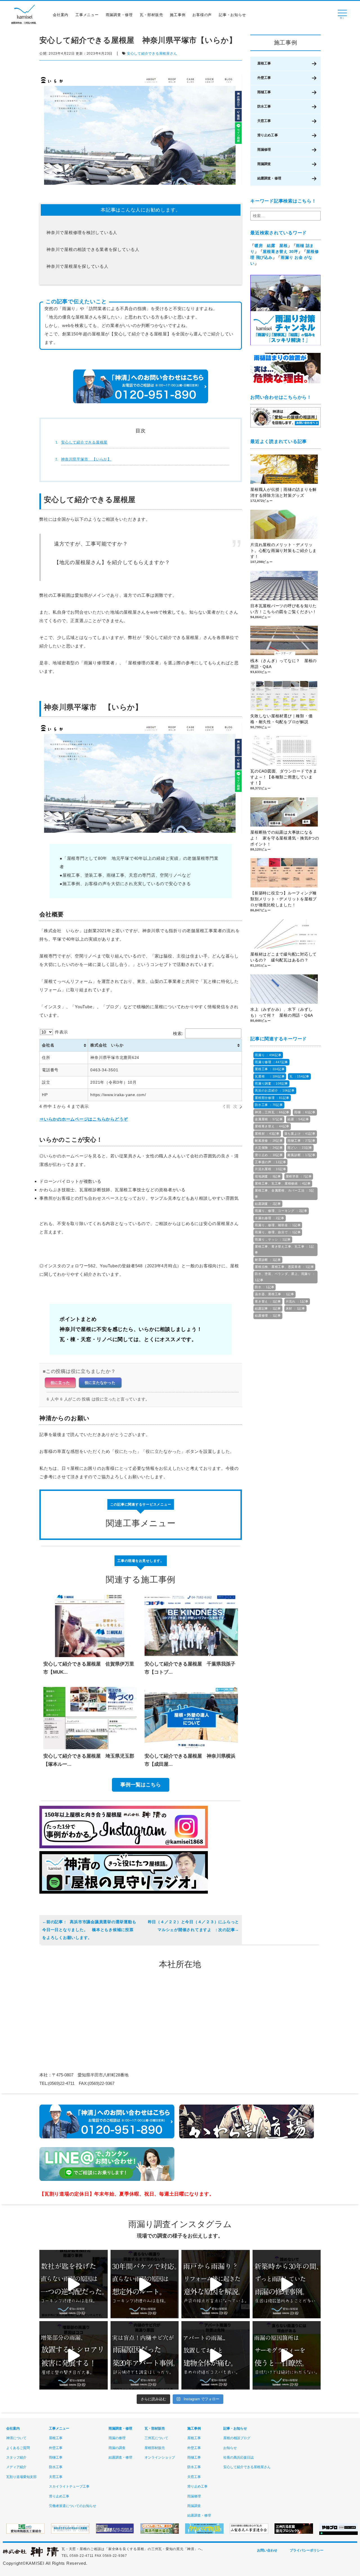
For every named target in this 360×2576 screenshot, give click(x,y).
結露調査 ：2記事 (268, 1204)
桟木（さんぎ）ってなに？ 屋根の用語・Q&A (283, 664)
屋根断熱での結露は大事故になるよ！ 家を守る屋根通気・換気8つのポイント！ (285, 838)
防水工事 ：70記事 (269, 1105)
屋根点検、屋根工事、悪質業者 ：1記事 (284, 1267)
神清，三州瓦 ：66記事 (272, 1112)
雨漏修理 (264, 150)
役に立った (60, 1383)
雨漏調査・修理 (119, 15)
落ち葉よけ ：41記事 (300, 1134)
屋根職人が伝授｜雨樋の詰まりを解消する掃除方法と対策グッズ (283, 492)
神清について (16, 2438)
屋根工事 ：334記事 (270, 1069)
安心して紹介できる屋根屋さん (152, 54)
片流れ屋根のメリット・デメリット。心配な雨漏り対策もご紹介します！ (283, 551)
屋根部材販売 (155, 2448)
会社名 (48, 1045)
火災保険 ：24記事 (269, 1148)
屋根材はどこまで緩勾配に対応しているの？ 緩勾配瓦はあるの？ (283, 957)
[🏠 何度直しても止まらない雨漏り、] (74, 2355)
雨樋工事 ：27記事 (301, 1141)
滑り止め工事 (268, 135)
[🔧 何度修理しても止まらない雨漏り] (145, 2355)
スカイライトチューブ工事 (69, 2486)
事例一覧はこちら (141, 1785)
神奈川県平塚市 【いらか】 (86, 459)
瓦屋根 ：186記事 (270, 1076)
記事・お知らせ (232, 15)
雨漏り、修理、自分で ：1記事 (278, 1232)
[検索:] (285, 216)
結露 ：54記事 (298, 1119)
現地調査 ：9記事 (268, 1176)
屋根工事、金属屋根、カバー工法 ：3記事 (284, 1193)
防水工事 (264, 106)
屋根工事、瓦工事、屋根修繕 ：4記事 (283, 1183)
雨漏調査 (264, 164)
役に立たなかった (100, 1383)
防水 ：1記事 (265, 1287)
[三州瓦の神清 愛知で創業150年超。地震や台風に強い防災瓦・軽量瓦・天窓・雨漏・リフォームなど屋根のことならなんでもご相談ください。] (31, 2556)
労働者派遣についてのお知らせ (73, 2506)
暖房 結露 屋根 (271, 246)
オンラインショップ (160, 2457)
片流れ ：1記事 (297, 1301)
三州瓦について (156, 2438)
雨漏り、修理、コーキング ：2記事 (281, 1211)
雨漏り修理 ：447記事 (271, 1062)
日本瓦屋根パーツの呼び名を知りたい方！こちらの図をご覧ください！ (283, 609)
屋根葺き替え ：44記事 (272, 1126)
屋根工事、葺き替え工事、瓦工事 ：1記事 (284, 1249)
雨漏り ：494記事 (268, 1055)
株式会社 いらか (107, 1045)
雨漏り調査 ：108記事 (271, 1083)
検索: (178, 1033)
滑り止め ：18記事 (269, 1155)
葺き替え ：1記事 (268, 1301)
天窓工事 (264, 121)
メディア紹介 (16, 2467)
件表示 (61, 1032)
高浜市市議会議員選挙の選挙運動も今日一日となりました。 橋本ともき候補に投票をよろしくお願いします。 (89, 1930)
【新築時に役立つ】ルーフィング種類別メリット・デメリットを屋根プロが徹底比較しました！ (283, 899)
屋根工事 (264, 63)
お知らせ (230, 2448)
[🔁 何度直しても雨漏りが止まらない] (287, 2355)
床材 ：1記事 (295, 1308)
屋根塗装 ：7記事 (299, 1176)
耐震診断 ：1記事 (268, 1260)
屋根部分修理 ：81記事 (272, 1098)
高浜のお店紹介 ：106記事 (275, 1090)
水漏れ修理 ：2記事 (270, 1218)
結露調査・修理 (269, 178)
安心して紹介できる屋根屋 (84, 442)
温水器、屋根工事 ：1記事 (274, 1294)
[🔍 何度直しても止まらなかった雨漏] (74, 2284)
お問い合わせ (267, 2550)
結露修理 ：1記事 (268, 1315)
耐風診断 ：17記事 (301, 1155)
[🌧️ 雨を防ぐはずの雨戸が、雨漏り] (216, 2284)
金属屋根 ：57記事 (269, 1119)
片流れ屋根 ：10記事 (270, 1169)
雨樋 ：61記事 (305, 1112)
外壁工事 (264, 78)
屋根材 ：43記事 (267, 1134)
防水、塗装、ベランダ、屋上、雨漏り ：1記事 (285, 1277)
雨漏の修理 (117, 2438)
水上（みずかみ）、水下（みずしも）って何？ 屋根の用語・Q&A (284, 1012)
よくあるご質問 (18, 2448)
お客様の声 (202, 15)
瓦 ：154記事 (299, 1076)
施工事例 (178, 15)
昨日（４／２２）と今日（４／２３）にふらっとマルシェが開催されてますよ (193, 1926)
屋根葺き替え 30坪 (280, 251)
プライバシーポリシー (307, 2550)
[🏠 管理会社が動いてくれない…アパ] (216, 2355)
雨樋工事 (264, 92)
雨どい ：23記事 (300, 1148)
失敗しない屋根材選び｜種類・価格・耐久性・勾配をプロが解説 (281, 719)
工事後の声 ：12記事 (270, 1162)
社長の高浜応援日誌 (238, 2457)
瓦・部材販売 (151, 15)
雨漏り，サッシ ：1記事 (273, 1239)
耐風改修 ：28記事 (269, 1141)
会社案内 (61, 15)
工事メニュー (87, 15)
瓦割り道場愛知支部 (21, 2477)
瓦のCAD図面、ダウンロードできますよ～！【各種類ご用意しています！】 (284, 777)
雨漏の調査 (117, 2448)
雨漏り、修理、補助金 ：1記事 (278, 1225)
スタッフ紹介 (16, 2457)
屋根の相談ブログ (237, 2438)
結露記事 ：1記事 (268, 1308)
